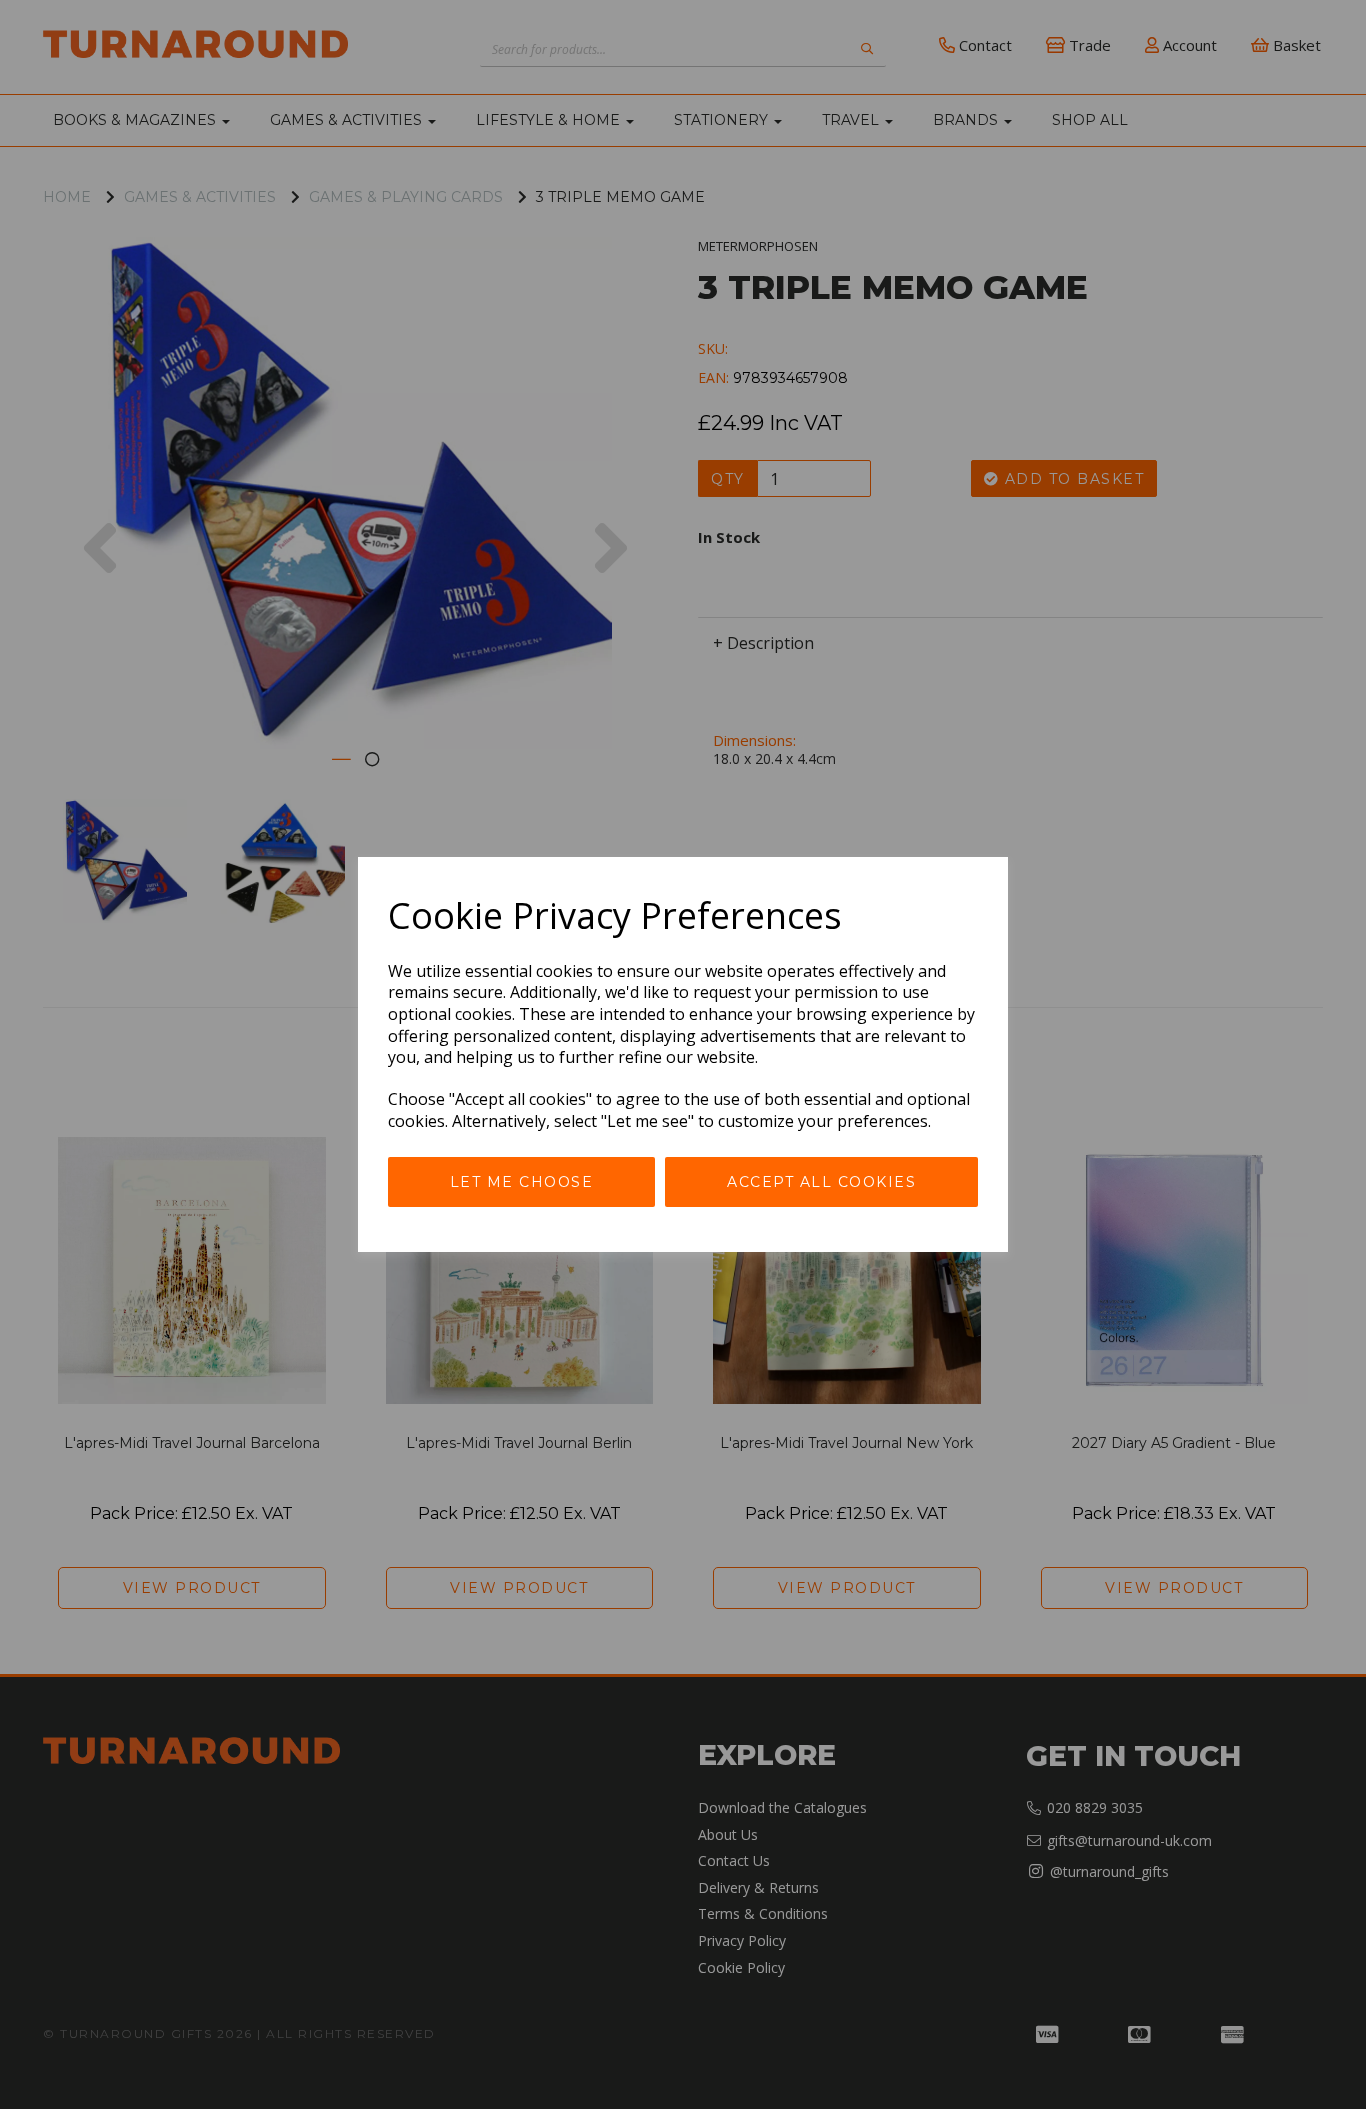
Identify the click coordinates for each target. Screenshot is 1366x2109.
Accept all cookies (821, 1182)
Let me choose (522, 1182)
